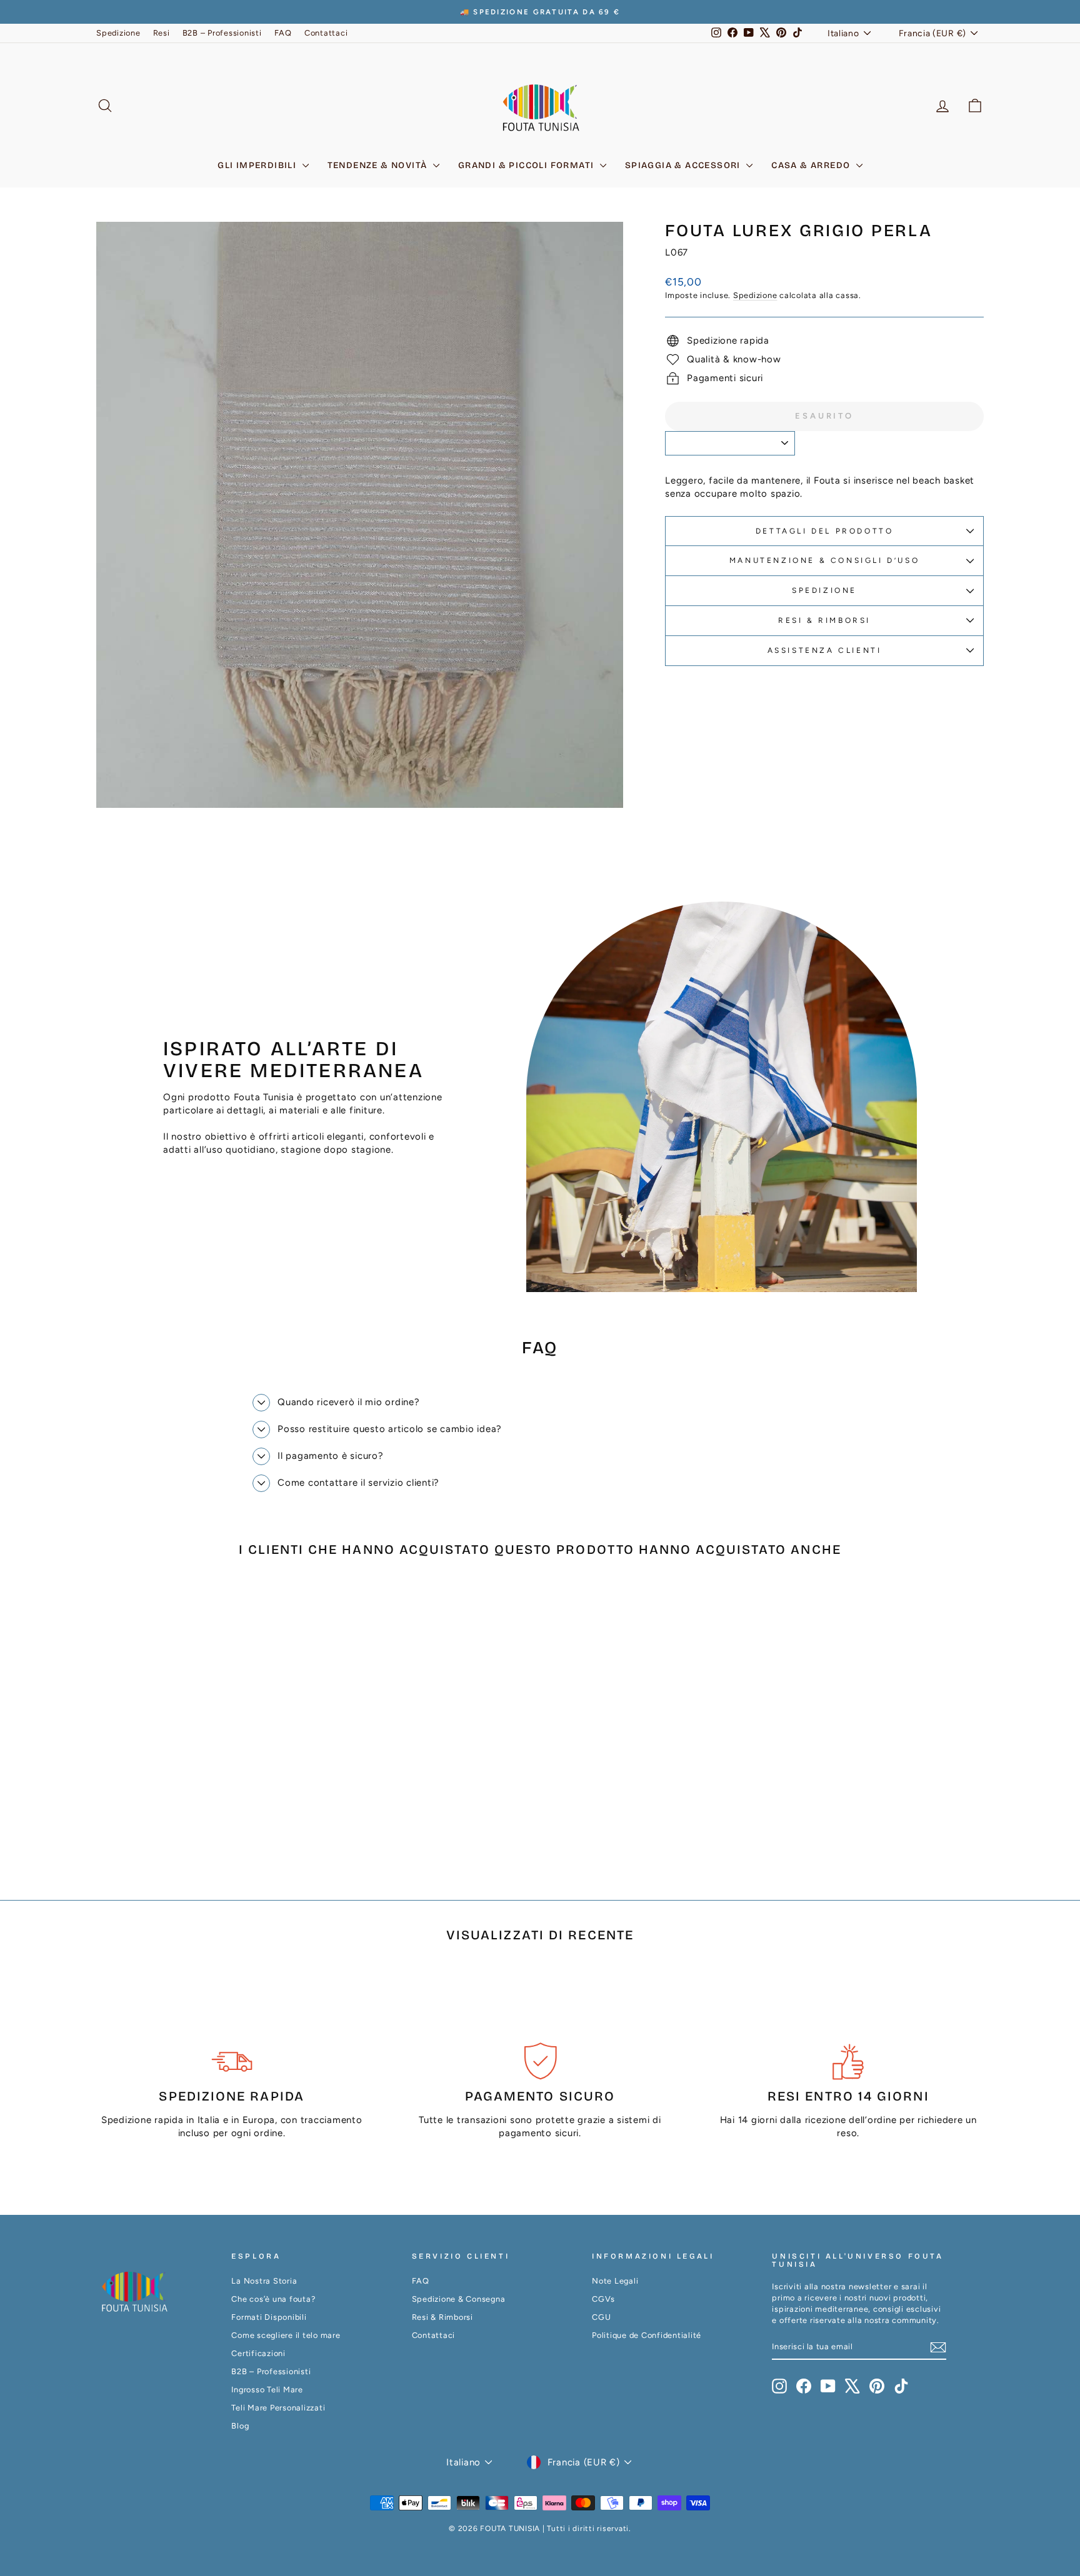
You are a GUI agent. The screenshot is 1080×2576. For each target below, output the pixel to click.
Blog (240, 2426)
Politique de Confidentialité (647, 2335)
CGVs (603, 2299)
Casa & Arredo (812, 165)
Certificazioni (258, 2353)
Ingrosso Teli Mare (267, 2390)
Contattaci (326, 33)
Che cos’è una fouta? (273, 2299)
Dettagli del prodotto (825, 531)
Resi (162, 33)
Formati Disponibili (269, 2317)
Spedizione (118, 33)
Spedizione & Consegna (459, 2299)
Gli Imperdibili (258, 165)
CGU (601, 2317)
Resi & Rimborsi (824, 620)
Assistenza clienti (825, 650)
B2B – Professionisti (222, 33)
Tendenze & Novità (379, 165)
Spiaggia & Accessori (684, 165)
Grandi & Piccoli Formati (527, 165)
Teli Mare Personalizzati (278, 2408)
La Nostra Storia (264, 2281)
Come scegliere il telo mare (286, 2335)
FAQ (283, 33)
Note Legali (615, 2281)
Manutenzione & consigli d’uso (824, 560)
